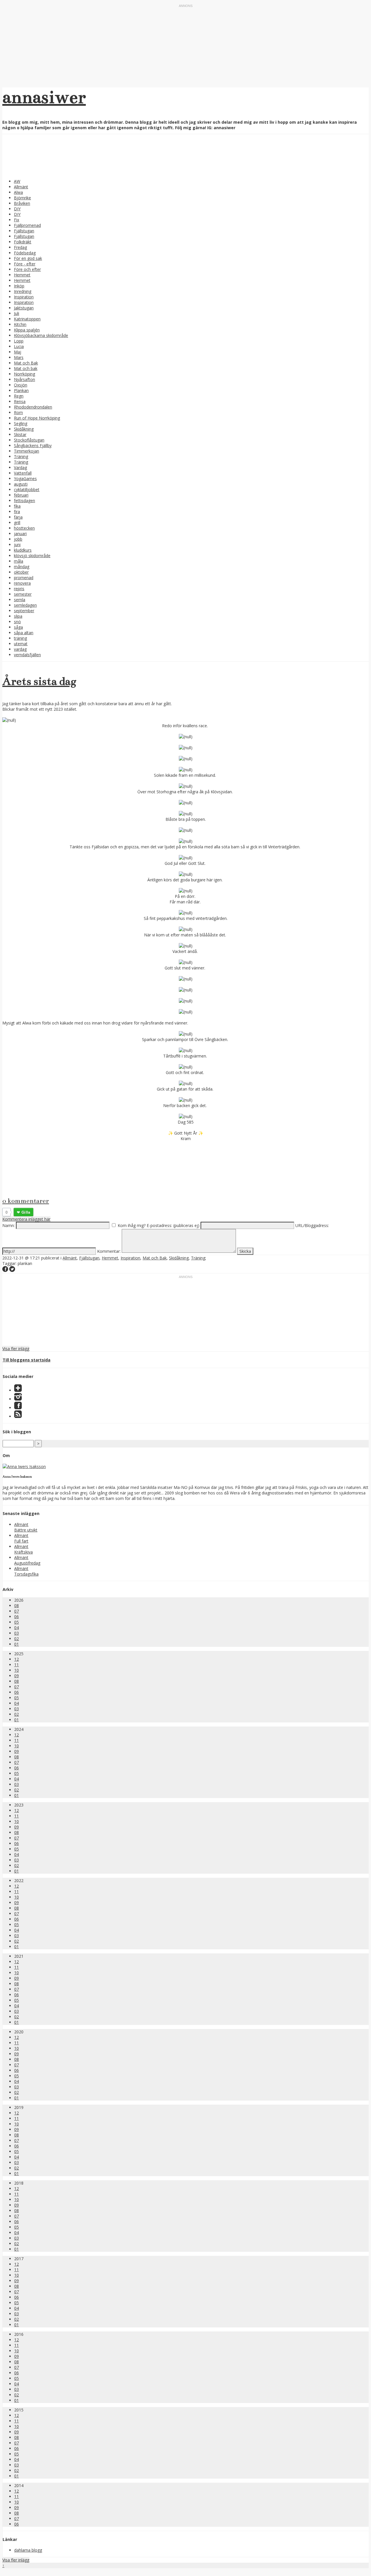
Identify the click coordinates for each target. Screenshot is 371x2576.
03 (17, 1633)
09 (17, 1676)
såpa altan (24, 633)
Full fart (21, 1541)
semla (20, 600)
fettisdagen (24, 501)
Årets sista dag (39, 681)
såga (18, 627)
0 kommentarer (26, 1201)
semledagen (25, 605)
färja (18, 517)
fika (17, 506)
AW (17, 181)
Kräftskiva (23, 1552)
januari (20, 534)
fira (17, 512)
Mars (19, 357)
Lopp (19, 341)
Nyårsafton (24, 379)
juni (17, 545)
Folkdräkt (23, 242)
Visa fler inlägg (16, 1349)
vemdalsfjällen (27, 655)
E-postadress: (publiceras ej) (173, 1225)
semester (23, 594)
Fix (17, 220)
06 (17, 1617)
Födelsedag (25, 253)
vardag (20, 649)
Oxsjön (21, 385)
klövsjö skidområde (32, 556)
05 (17, 1622)
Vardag (20, 467)
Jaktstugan (24, 308)
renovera (22, 583)
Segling (21, 423)
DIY (17, 209)
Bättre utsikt (26, 1530)
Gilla (26, 1212)
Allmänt (21, 187)
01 (17, 1644)
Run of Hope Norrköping (37, 418)
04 (17, 1628)
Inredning (23, 291)
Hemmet (22, 275)
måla (19, 561)
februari (21, 495)
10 (17, 1670)
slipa (18, 616)
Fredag (20, 247)
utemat (21, 644)
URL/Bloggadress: (312, 1225)
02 (17, 1639)
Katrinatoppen (27, 319)
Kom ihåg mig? (132, 1225)
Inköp (19, 286)
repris (19, 589)
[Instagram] (18, 1399)
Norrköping (24, 374)
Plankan (21, 390)
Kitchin (20, 324)
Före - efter (25, 264)
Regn (19, 396)
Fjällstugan (24, 231)
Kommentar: (109, 1251)
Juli (17, 313)
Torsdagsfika (26, 1574)
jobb (18, 539)
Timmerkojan (27, 451)
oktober (21, 572)
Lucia (19, 346)
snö (17, 622)
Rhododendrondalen (33, 407)
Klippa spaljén (27, 330)
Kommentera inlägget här (26, 1219)
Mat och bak (26, 368)
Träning (21, 456)
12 (17, 1659)
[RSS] (18, 1416)
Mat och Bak (26, 363)
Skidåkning (24, 429)
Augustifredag (27, 1563)
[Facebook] (18, 1408)
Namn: (9, 1225)
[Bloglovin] (18, 1390)
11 (17, 1665)
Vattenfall (23, 473)
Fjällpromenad (27, 225)
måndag (22, 567)
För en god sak (28, 258)
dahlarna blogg (28, 2550)
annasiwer (44, 97)
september (24, 611)
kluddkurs (23, 550)
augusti (21, 484)
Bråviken (22, 203)
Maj (18, 352)
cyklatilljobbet (27, 490)
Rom (18, 412)
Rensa (20, 401)
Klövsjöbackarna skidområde (41, 335)
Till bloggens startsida (27, 1360)
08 (17, 1606)
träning (20, 638)
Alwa (18, 192)
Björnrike (22, 198)
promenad (24, 578)
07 (17, 1611)
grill (17, 523)
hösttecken (24, 528)
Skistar (20, 434)
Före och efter (27, 269)
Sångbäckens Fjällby (33, 445)
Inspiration (24, 297)
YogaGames (25, 478)
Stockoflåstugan (29, 440)
